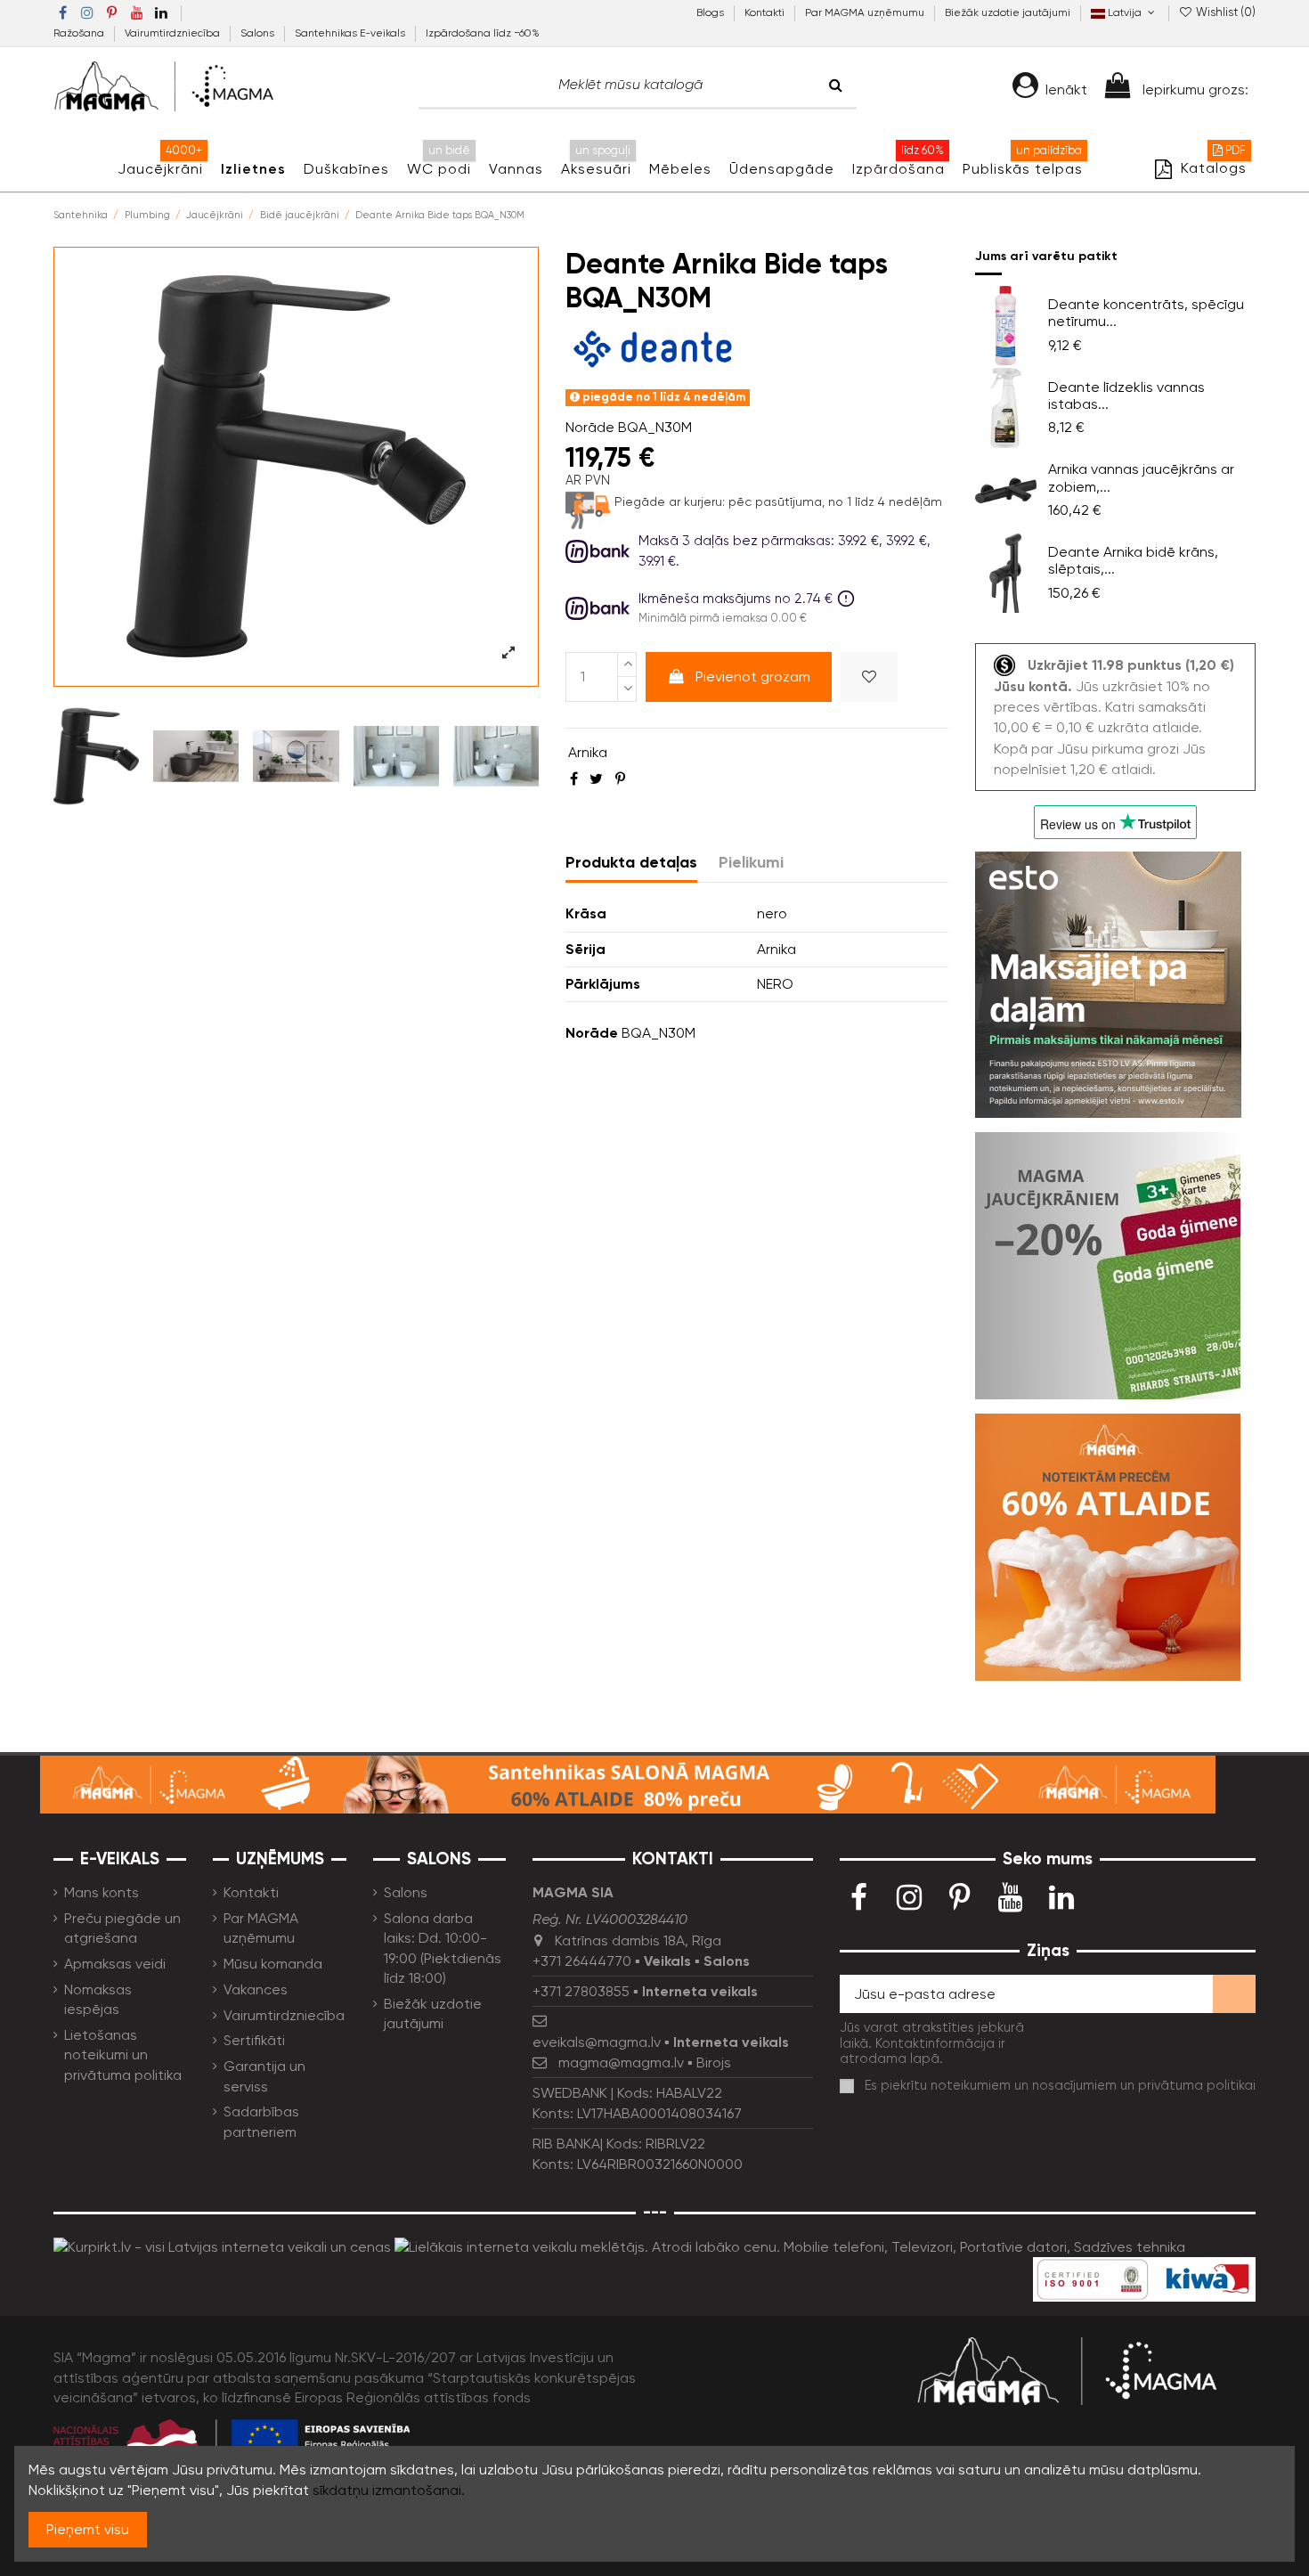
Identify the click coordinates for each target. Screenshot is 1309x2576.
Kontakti (766, 12)
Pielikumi (751, 862)
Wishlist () (1224, 12)
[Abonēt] (1234, 1994)
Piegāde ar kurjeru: (670, 501)
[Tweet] (596, 779)
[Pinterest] (620, 779)
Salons (259, 33)
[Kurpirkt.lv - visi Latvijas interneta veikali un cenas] (222, 2246)
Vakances (256, 1989)
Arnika (588, 752)
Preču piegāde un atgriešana (122, 1928)
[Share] (574, 779)
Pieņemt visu (88, 2529)
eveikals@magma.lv (597, 2042)
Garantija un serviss (264, 2076)
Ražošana (80, 33)
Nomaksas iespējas (98, 1999)
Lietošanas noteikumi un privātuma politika (123, 2055)
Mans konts (102, 1892)
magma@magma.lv (621, 2062)
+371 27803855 (581, 1991)
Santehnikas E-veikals (351, 33)
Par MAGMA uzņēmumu (866, 12)
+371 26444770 (582, 1961)
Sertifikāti (254, 2040)
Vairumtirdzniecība (174, 33)
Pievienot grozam (753, 677)
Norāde (590, 427)
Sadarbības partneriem (261, 2121)
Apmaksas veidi (115, 1964)
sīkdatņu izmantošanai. (389, 2490)
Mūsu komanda (273, 1964)
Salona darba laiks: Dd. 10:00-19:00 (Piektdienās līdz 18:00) (443, 1948)
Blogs (711, 12)
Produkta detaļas (631, 862)
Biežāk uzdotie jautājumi (1008, 12)
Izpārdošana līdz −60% (483, 33)
